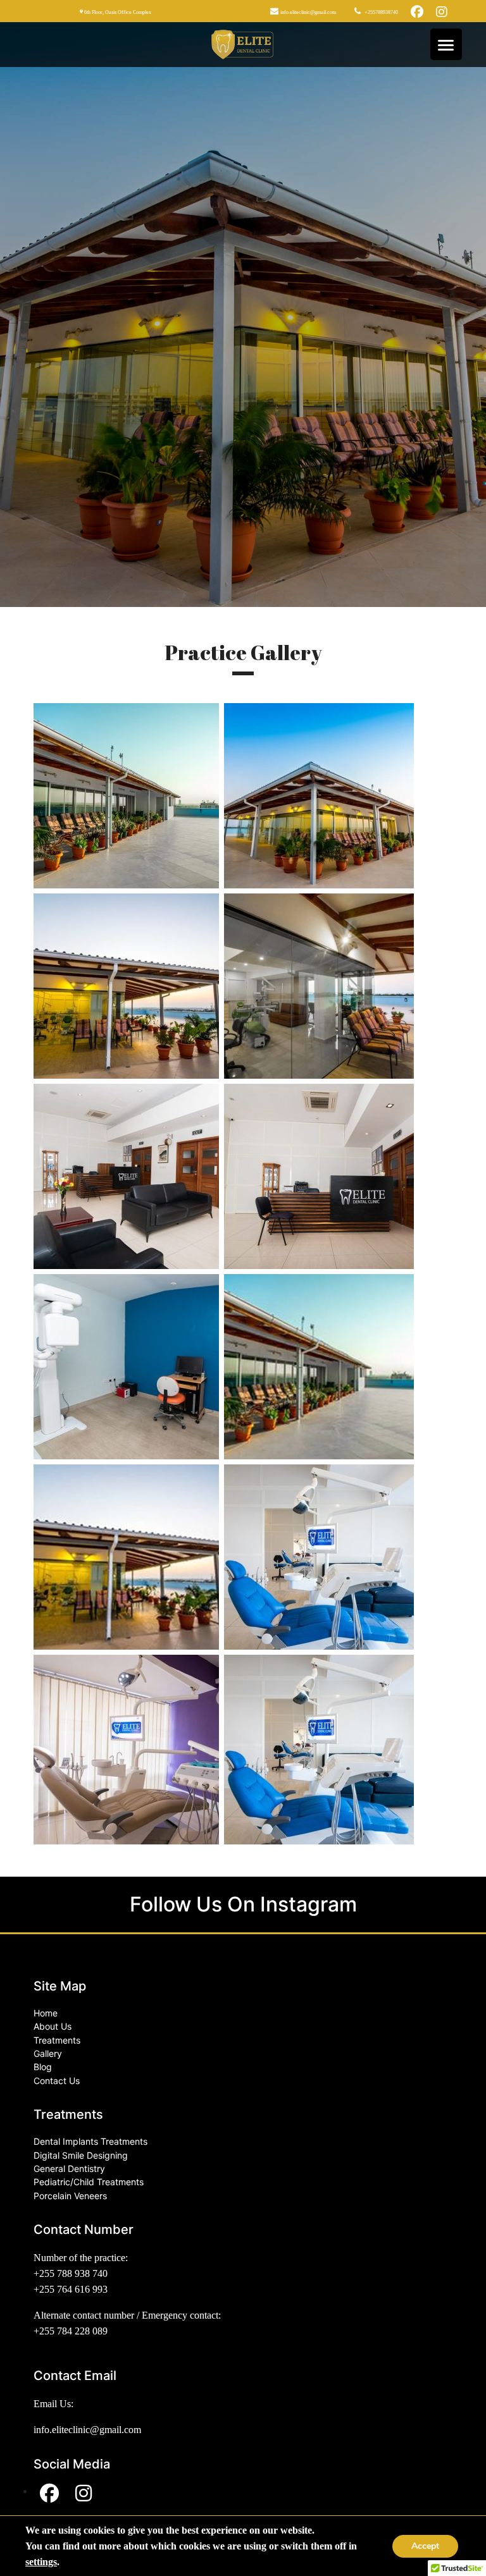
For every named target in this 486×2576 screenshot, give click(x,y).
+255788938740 (381, 12)
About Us (53, 2026)
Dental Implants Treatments (90, 2141)
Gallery (48, 2053)
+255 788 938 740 (71, 2273)
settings (41, 2562)
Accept (425, 2546)
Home (46, 2013)
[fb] (417, 11)
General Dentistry (69, 2168)
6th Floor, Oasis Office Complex (117, 12)
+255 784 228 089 (71, 2331)
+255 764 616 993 (71, 2289)
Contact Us (57, 2081)
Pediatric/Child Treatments (89, 2182)
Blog (43, 2067)
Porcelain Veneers (70, 2196)
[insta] (442, 11)
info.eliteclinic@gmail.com (308, 12)
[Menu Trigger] (446, 44)
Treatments (57, 2040)
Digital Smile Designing (81, 2155)
